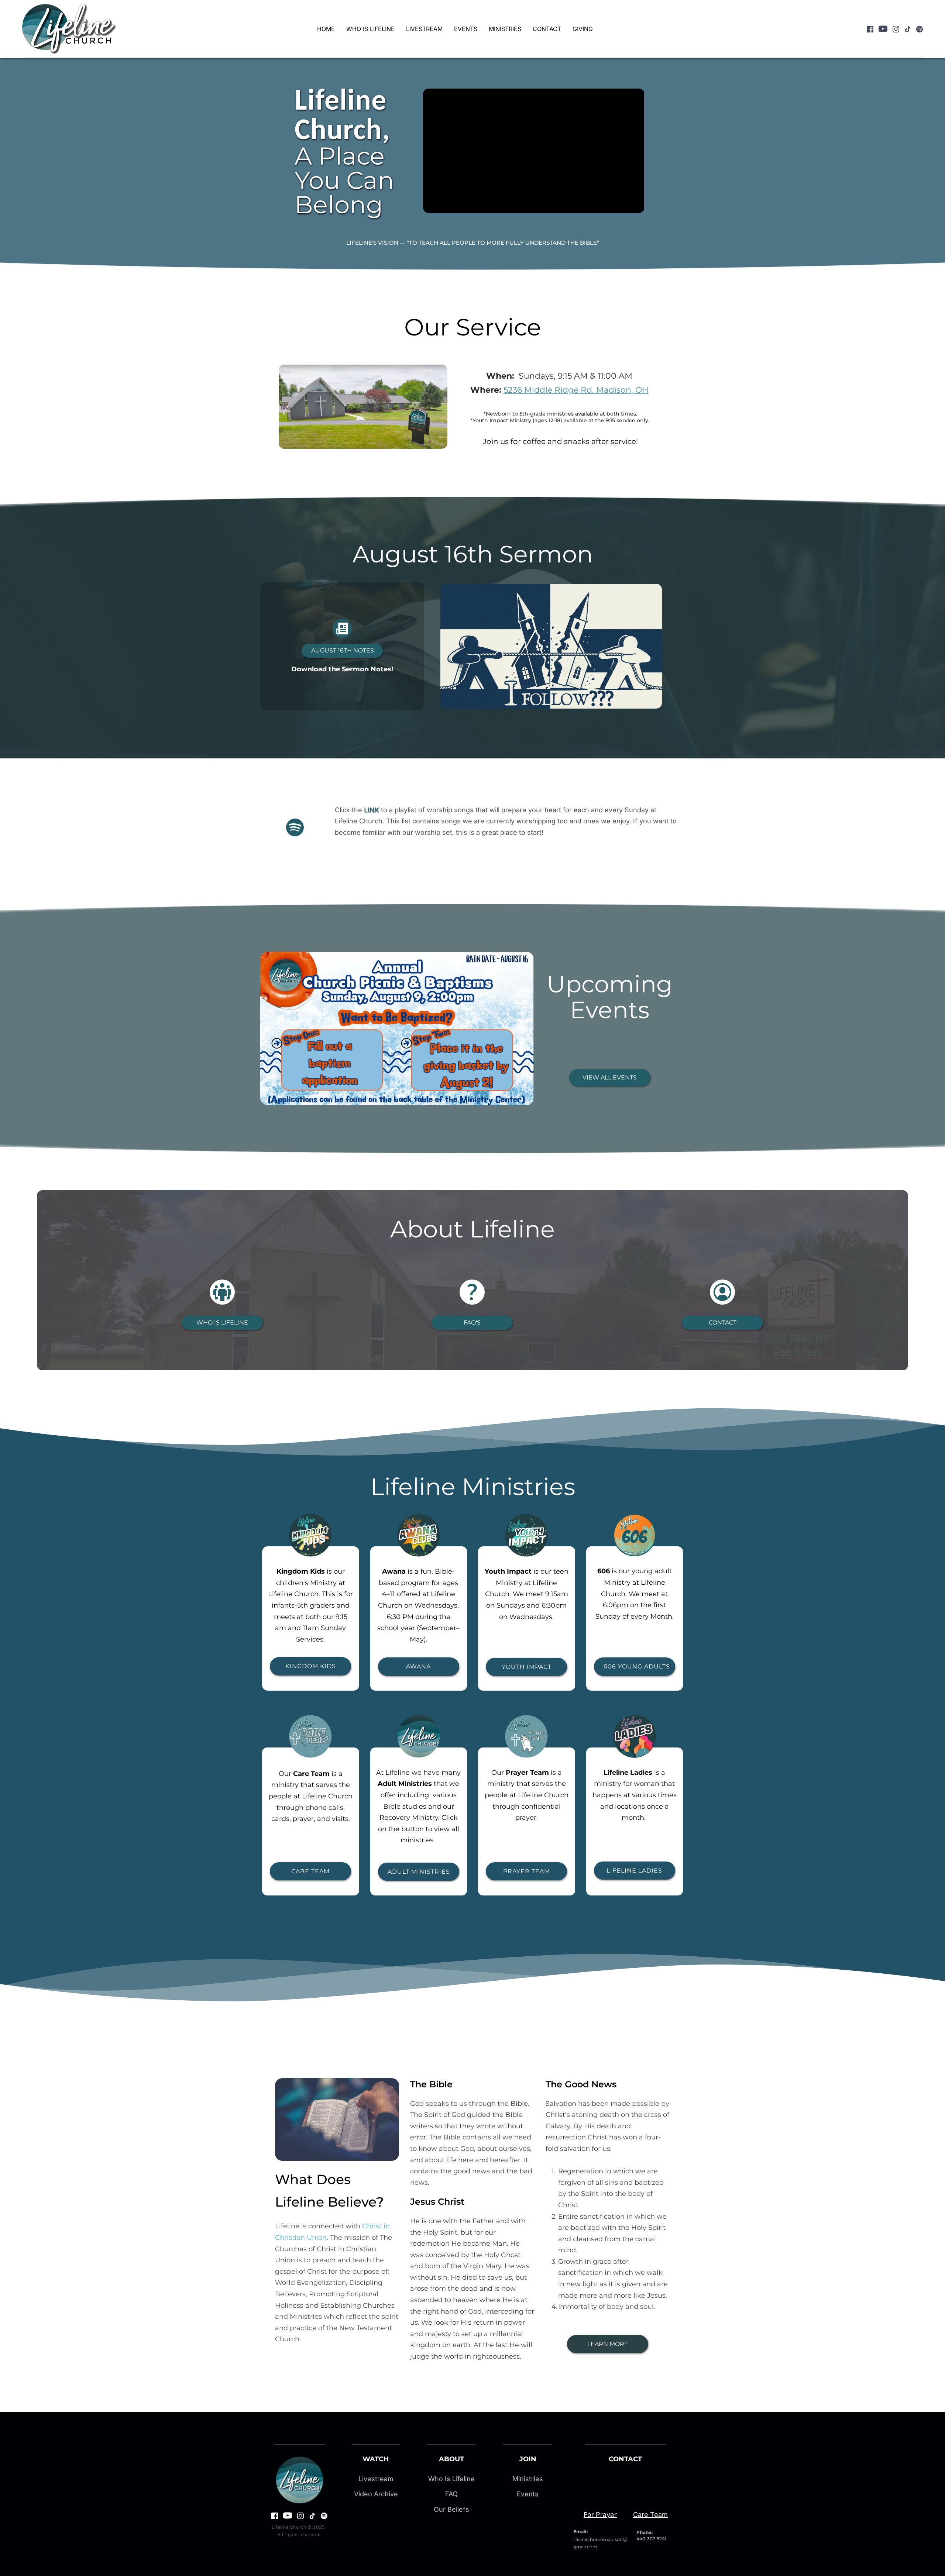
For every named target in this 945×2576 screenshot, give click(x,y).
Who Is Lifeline (451, 2479)
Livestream (376, 2479)
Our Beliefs (451, 2509)
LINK (372, 810)
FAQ (451, 2494)
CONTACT (625, 2459)
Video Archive (376, 2494)
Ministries (528, 2479)
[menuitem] (326, 29)
